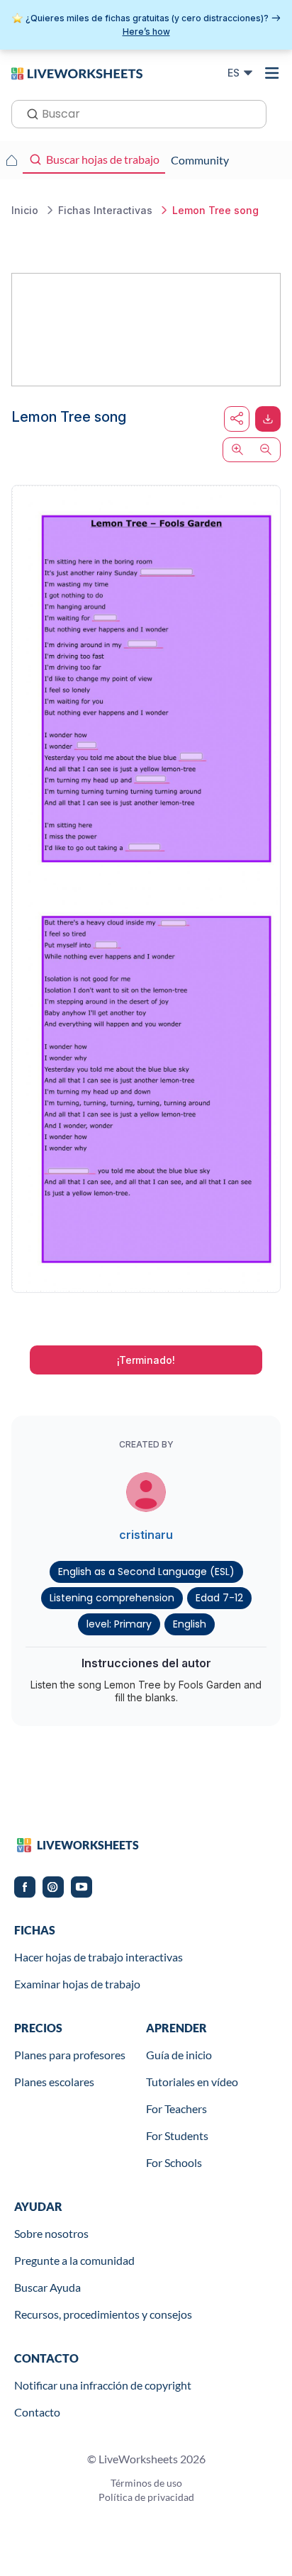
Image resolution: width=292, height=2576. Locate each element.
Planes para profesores (70, 2055)
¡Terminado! (146, 1360)
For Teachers (176, 2109)
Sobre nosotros (51, 2233)
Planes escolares (54, 2082)
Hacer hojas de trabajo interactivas (99, 1957)
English (190, 1624)
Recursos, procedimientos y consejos (103, 2314)
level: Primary (119, 1624)
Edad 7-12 (219, 1598)
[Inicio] (77, 72)
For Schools (174, 2162)
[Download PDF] (268, 419)
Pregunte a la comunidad (74, 2260)
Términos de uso (146, 2483)
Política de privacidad (146, 2497)
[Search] (28, 113)
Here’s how (146, 32)
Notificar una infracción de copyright (103, 2385)
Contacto (37, 2412)
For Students (177, 2135)
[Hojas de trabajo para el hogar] (11, 160)
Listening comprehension (112, 1598)
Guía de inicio (179, 2055)
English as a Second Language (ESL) (146, 1572)
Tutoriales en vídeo (192, 2082)
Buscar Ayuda (47, 2287)
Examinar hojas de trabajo (77, 1984)
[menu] (272, 73)
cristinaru (146, 1535)
